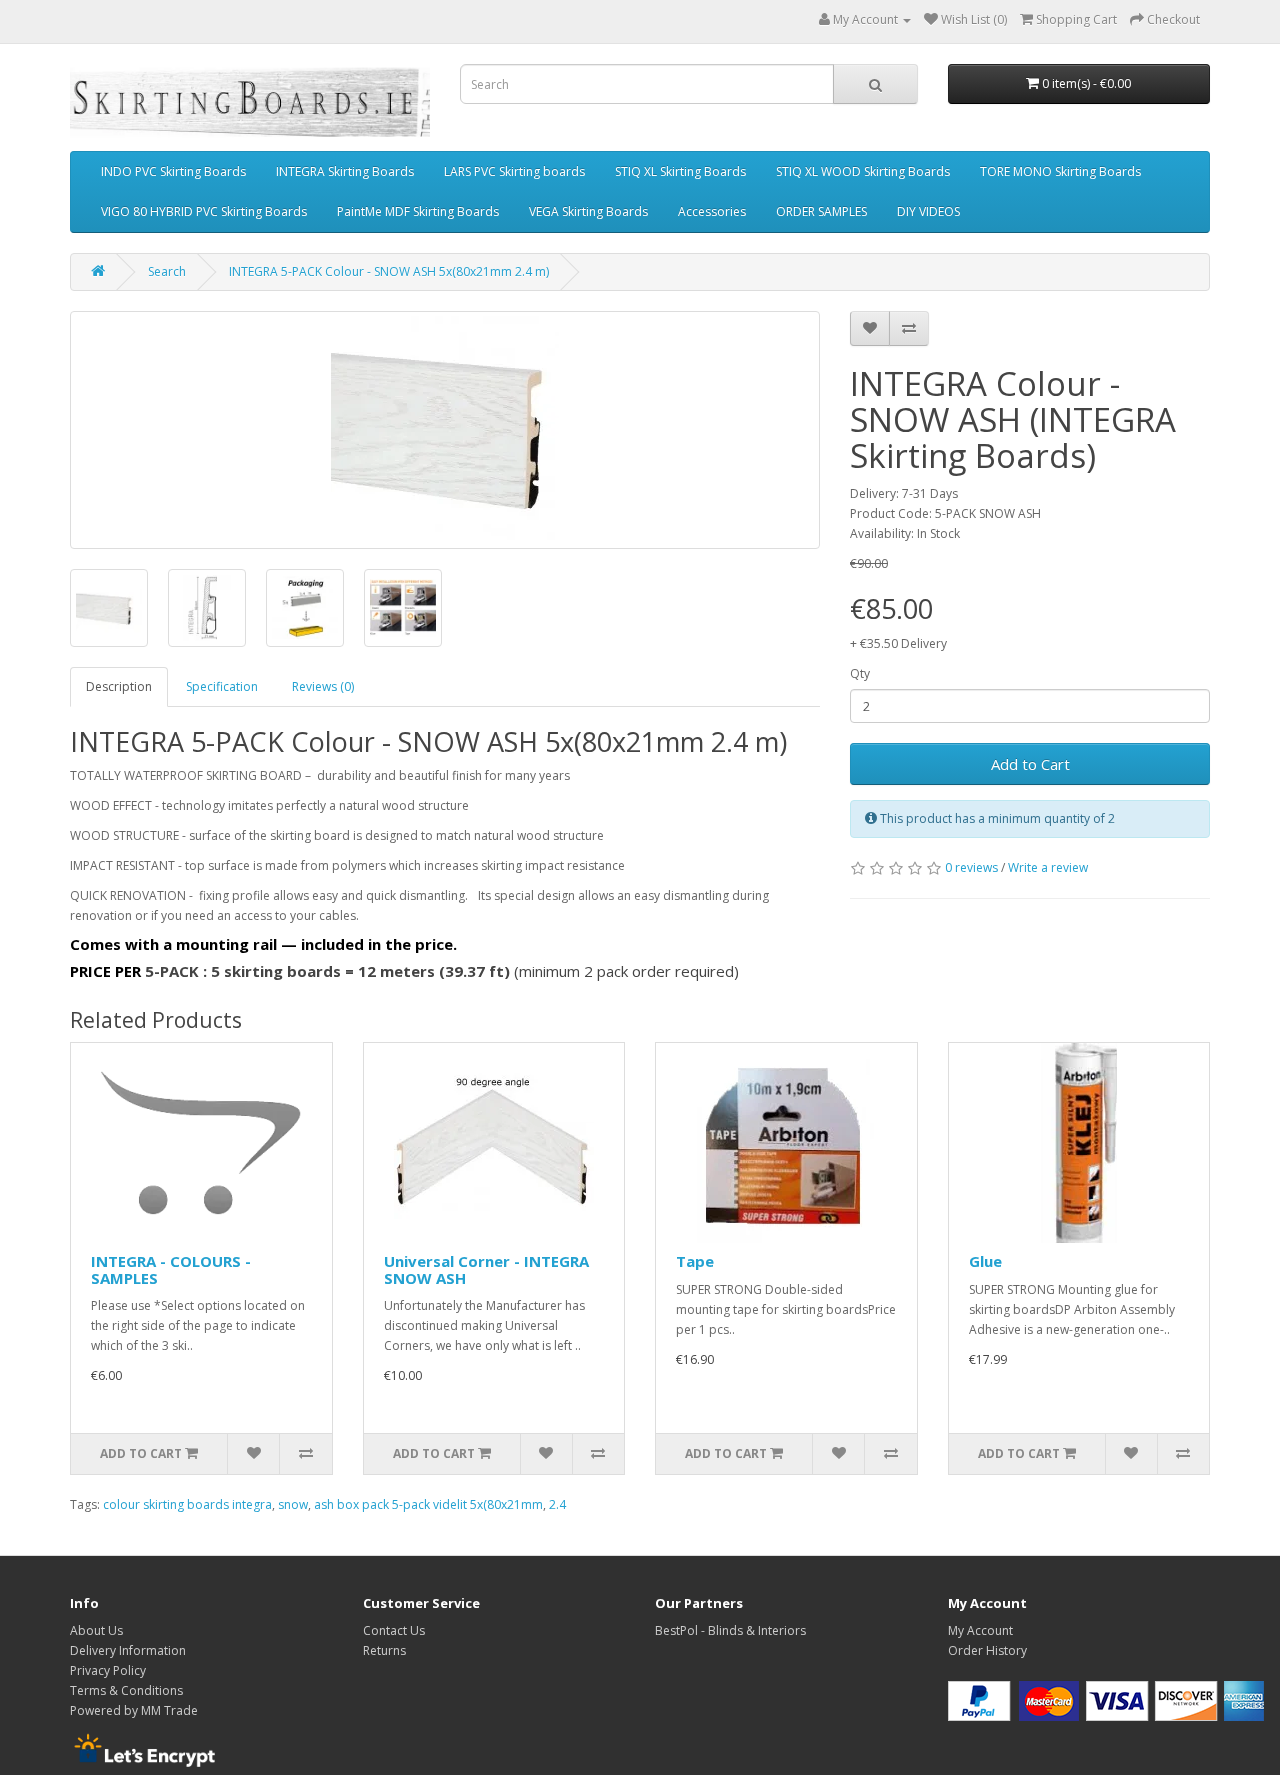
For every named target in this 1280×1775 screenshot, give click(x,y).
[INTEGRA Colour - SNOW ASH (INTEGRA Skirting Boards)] (445, 430)
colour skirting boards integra (187, 1504)
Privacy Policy (108, 1670)
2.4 (557, 1504)
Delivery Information (128, 1650)
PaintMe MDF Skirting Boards (418, 211)
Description (119, 686)
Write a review (1048, 867)
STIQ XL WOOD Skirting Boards (863, 171)
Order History (987, 1650)
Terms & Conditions (126, 1690)
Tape (695, 1261)
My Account (980, 1630)
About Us (96, 1630)
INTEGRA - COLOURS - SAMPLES (171, 1269)
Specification (222, 686)
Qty (860, 673)
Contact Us (394, 1630)
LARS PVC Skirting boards (514, 171)
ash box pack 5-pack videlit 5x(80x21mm (428, 1504)
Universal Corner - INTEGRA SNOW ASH (486, 1269)
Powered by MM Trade (134, 1710)
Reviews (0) (323, 686)
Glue (985, 1261)
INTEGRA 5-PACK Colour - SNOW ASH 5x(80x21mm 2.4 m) (389, 271)
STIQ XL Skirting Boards (680, 171)
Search (167, 271)
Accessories (712, 211)
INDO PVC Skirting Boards (173, 171)
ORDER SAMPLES (821, 211)
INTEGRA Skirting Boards (345, 171)
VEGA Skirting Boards (588, 211)
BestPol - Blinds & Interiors (730, 1630)
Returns (384, 1650)
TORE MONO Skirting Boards (1060, 171)
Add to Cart (1030, 764)
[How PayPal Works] (1106, 1699)
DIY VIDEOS (928, 211)
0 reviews (971, 867)
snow (293, 1504)
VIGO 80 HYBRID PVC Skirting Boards (204, 211)
